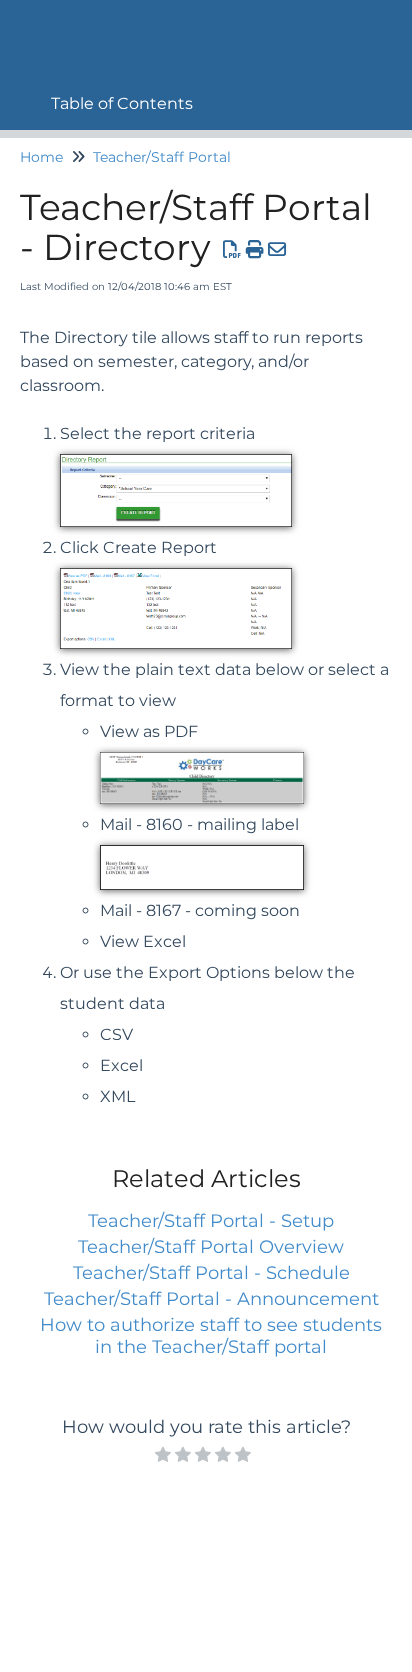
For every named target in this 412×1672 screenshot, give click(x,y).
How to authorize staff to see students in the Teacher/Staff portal (211, 1336)
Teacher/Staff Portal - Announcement (211, 1299)
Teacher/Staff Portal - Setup (211, 1221)
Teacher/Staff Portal (162, 157)
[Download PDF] (232, 250)
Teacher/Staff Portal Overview (211, 1247)
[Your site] (25, 26)
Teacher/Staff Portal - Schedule (211, 1273)
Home (41, 157)
